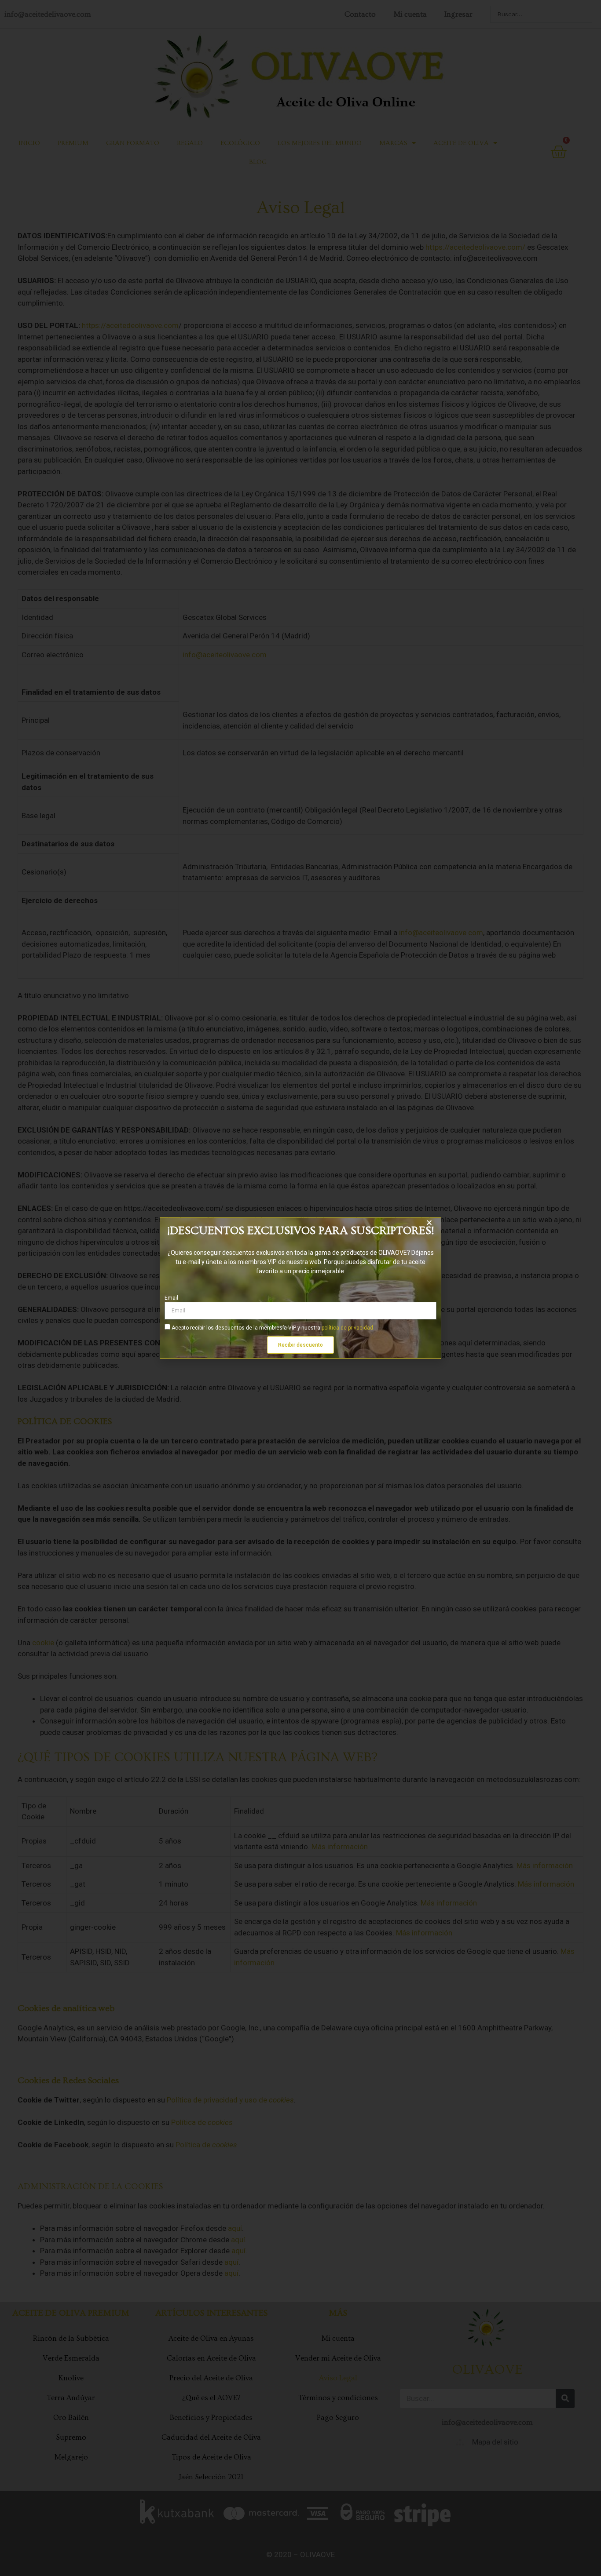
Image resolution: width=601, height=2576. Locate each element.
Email (171, 1298)
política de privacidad (347, 1328)
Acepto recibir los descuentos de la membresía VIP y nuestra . (274, 1328)
